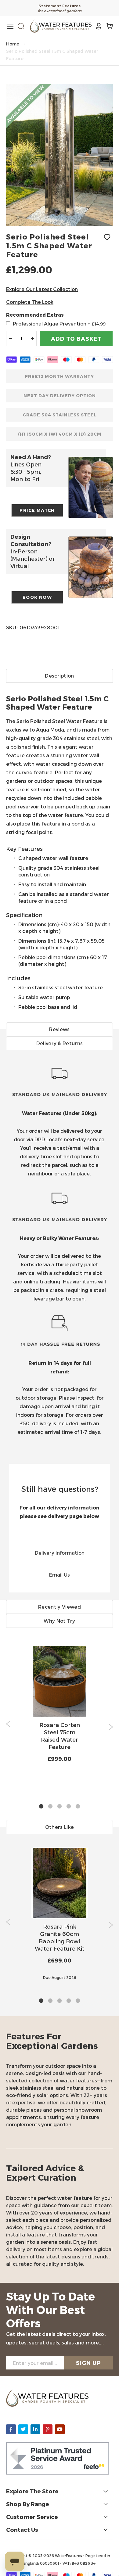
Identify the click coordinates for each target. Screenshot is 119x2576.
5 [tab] (78, 1807)
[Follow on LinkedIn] (35, 2429)
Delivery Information (60, 1553)
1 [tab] (41, 1807)
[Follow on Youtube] (60, 2429)
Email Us (60, 1575)
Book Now (37, 597)
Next (111, 1727)
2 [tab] (50, 1807)
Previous (8, 1724)
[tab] (60, 845)
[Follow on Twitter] (23, 2429)
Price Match (37, 510)
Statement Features (60, 6)
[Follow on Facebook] (11, 2429)
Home (13, 44)
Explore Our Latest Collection (42, 289)
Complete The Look (30, 302)
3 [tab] (60, 1807)
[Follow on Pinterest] (48, 2429)
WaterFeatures (69, 2556)
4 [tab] (69, 1807)
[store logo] (61, 26)
